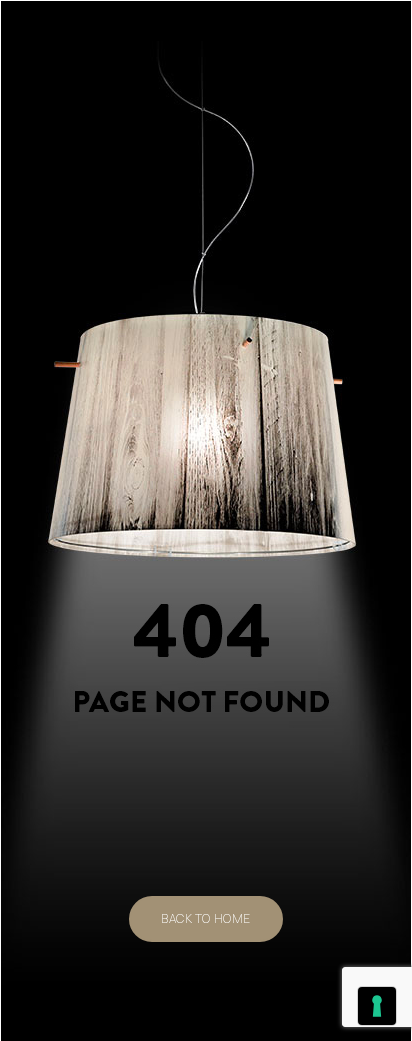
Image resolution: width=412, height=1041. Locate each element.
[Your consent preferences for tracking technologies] (377, 1006)
